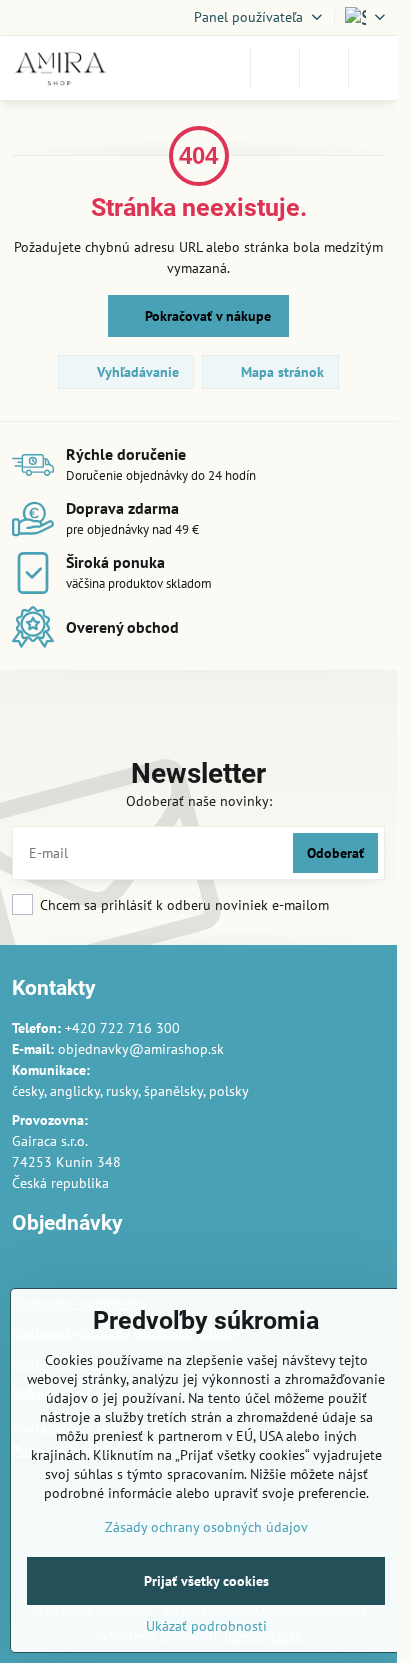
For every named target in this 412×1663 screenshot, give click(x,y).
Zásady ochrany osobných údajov (206, 1527)
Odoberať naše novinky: (199, 801)
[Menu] (373, 68)
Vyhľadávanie (136, 372)
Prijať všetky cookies (206, 1581)
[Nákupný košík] (324, 68)
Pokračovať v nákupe (206, 316)
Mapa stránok (280, 372)
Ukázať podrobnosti (206, 1626)
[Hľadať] (275, 68)
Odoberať (335, 853)
